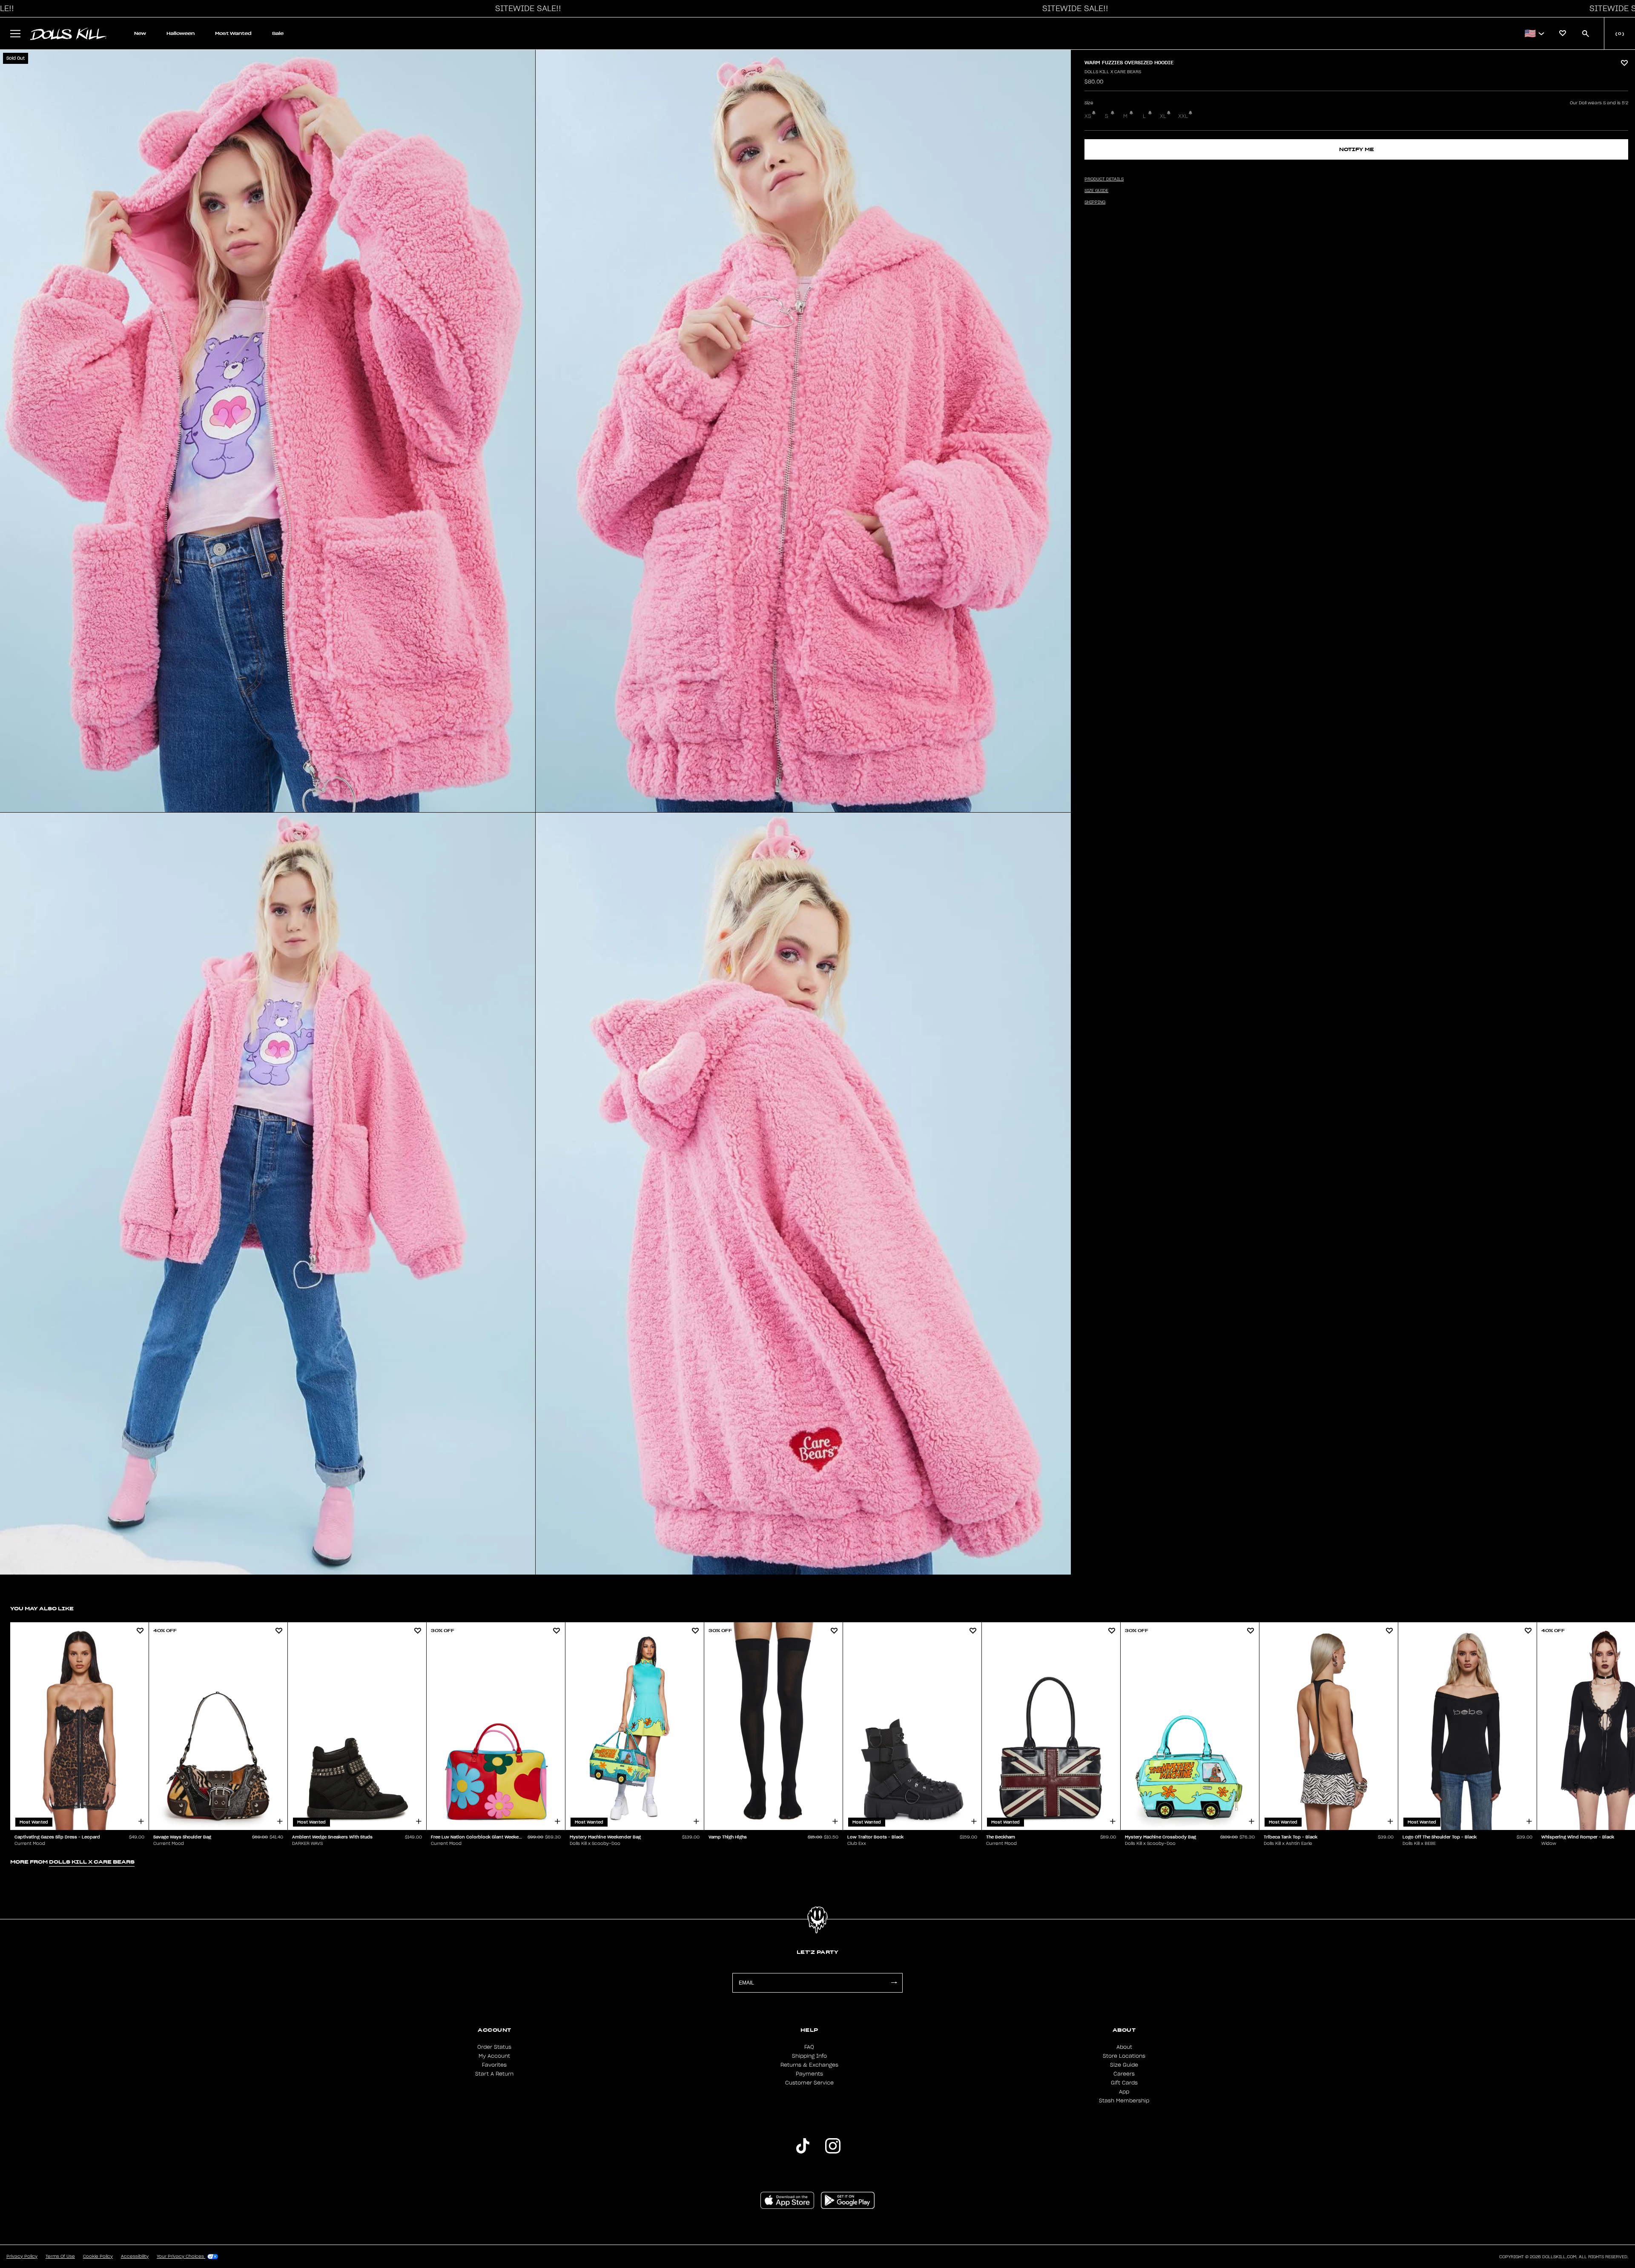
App (1124, 2092)
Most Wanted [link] (233, 33)
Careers (1124, 2074)
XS (1088, 116)
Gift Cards (1124, 2083)
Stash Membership (1124, 2101)
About (1124, 2047)
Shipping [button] (1095, 202)
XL (1163, 116)
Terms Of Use (60, 2257)
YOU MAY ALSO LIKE (42, 1608)
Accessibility (135, 2257)
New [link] (140, 33)
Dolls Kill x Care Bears (1113, 72)
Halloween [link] (181, 33)
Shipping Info (809, 2056)
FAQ (809, 2047)
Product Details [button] (1104, 179)
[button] (526, 9)
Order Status (494, 2047)
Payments (809, 2074)
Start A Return (494, 2074)
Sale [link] (278, 33)
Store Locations (1124, 2056)
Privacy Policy (22, 2257)
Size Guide (1124, 2065)
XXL (1183, 116)
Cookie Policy (98, 2257)
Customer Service (809, 2083)
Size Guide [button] (1096, 191)
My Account (494, 2056)
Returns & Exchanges (809, 2065)
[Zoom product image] (268, 431)
